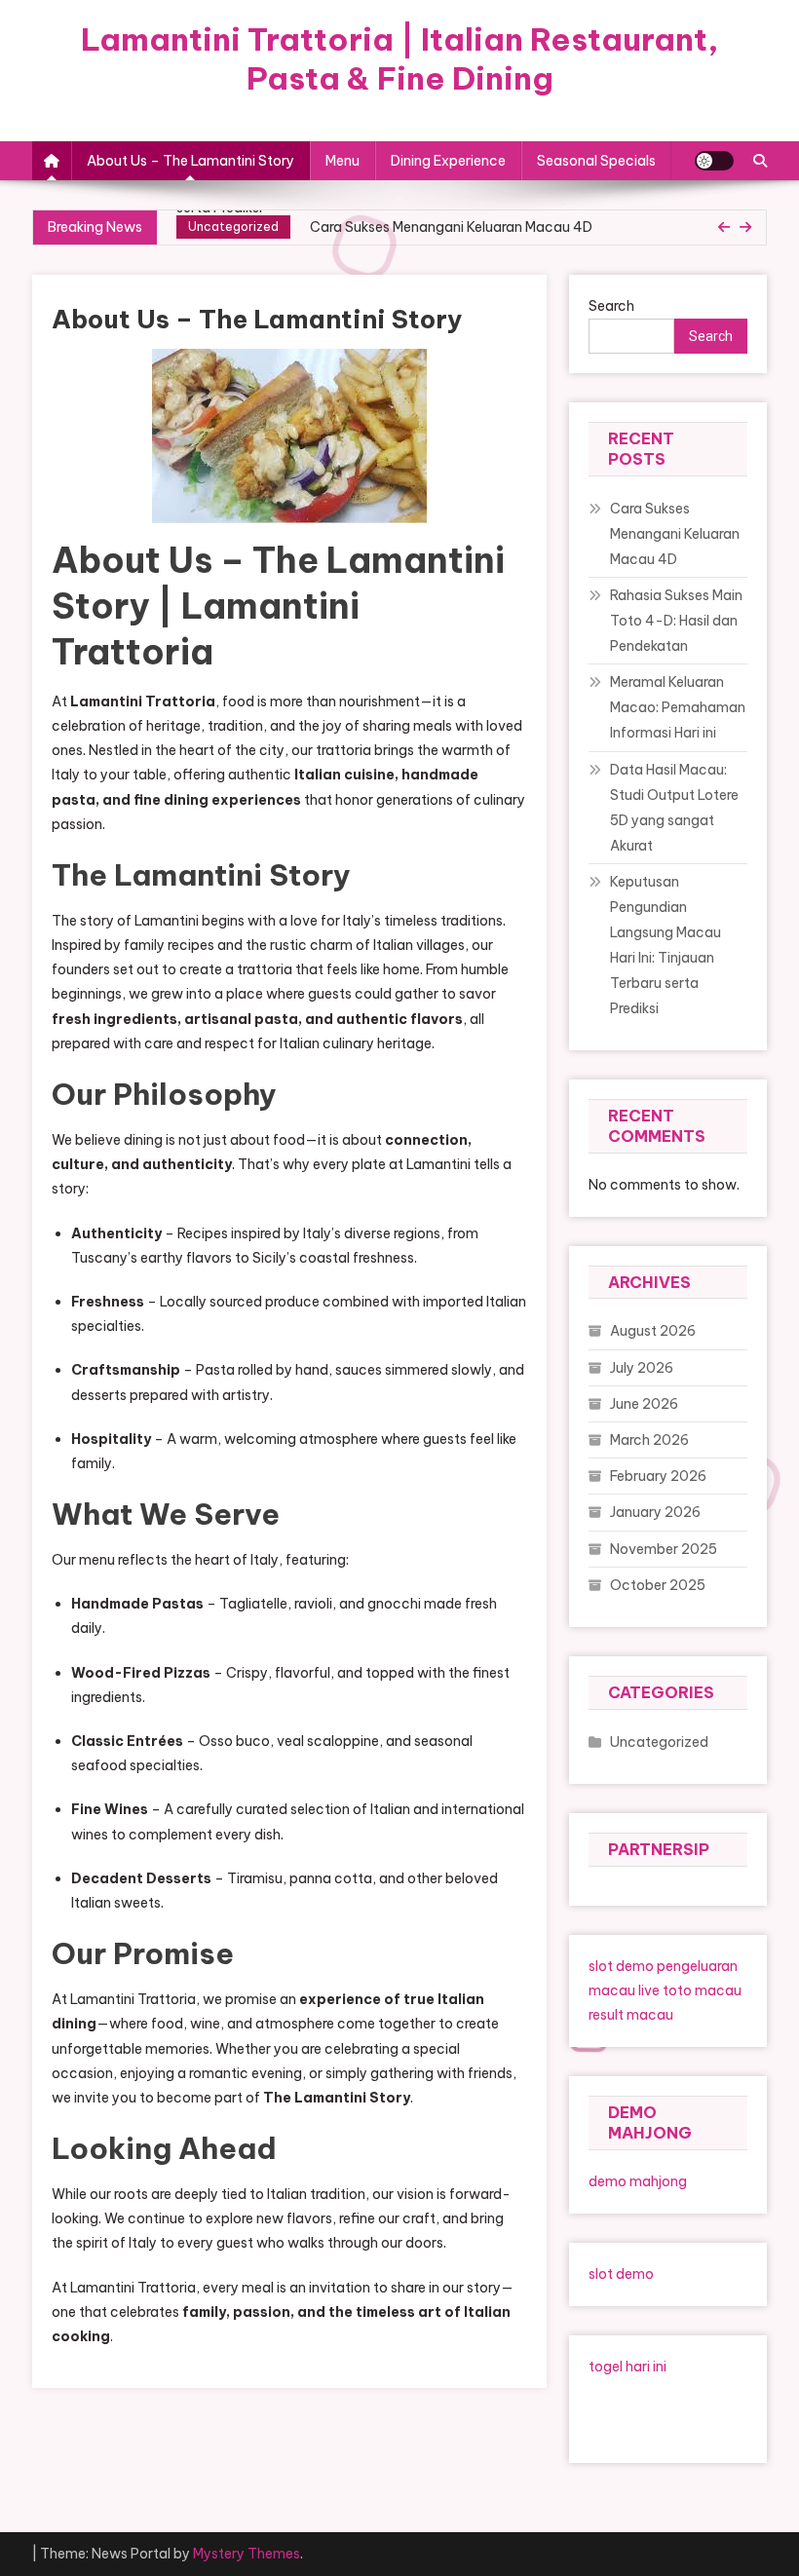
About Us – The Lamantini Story (190, 161)
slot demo (621, 1966)
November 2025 (664, 1549)
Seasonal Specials (596, 161)
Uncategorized (233, 227)
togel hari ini (628, 2367)
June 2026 (644, 1404)
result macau (631, 2015)
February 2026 (658, 1476)
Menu (342, 161)
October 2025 (658, 1585)
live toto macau (690, 1990)
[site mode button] (714, 161)
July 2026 (642, 1368)
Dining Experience (448, 161)
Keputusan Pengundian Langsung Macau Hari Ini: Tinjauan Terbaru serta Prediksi (666, 945)
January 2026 (655, 1512)
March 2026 (649, 1440)
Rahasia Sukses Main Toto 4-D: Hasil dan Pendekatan (676, 621)
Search (611, 306)
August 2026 (653, 1331)
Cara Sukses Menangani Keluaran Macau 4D (451, 227)
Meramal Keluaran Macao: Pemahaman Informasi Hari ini (678, 707)
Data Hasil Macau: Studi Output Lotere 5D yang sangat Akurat (674, 808)
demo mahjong (638, 2181)
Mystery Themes (247, 2554)
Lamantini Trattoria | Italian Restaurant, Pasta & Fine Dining (400, 58)
